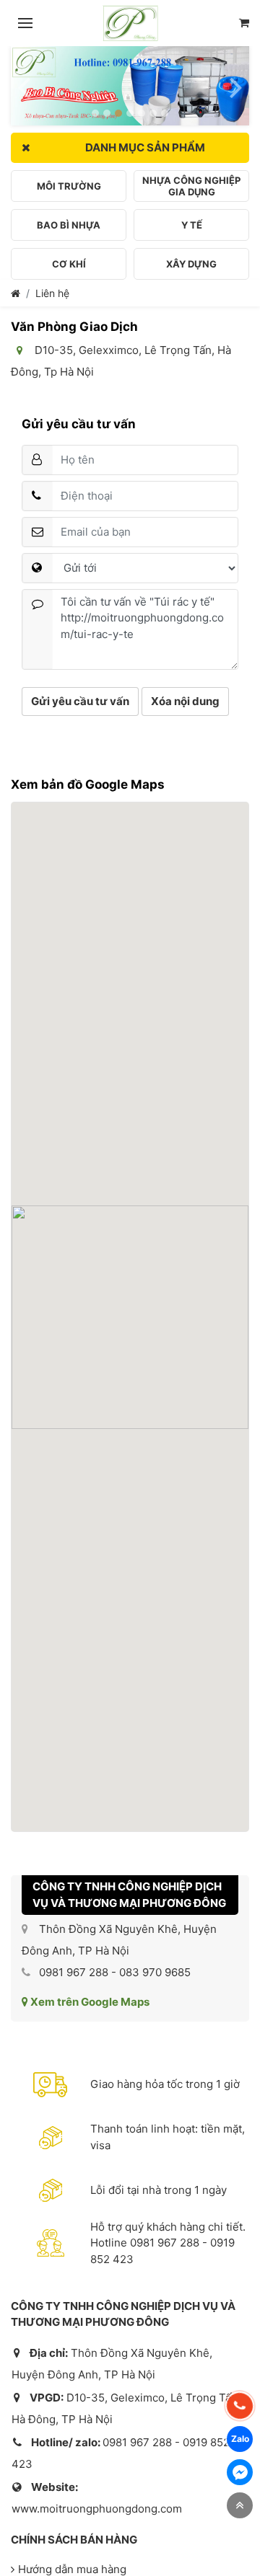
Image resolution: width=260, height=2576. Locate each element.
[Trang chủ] (16, 293)
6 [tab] (153, 113)
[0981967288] (240, 2406)
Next (236, 81)
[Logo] (130, 23)
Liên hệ (52, 293)
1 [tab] (95, 113)
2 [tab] (107, 113)
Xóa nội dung (185, 701)
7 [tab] (165, 113)
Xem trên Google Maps (89, 2002)
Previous (24, 81)
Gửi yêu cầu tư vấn (80, 701)
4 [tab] (130, 113)
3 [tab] (118, 113)
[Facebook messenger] (240, 2472)
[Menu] (25, 23)
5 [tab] (142, 113)
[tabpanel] (130, 86)
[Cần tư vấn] (244, 23)
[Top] (240, 2505)
